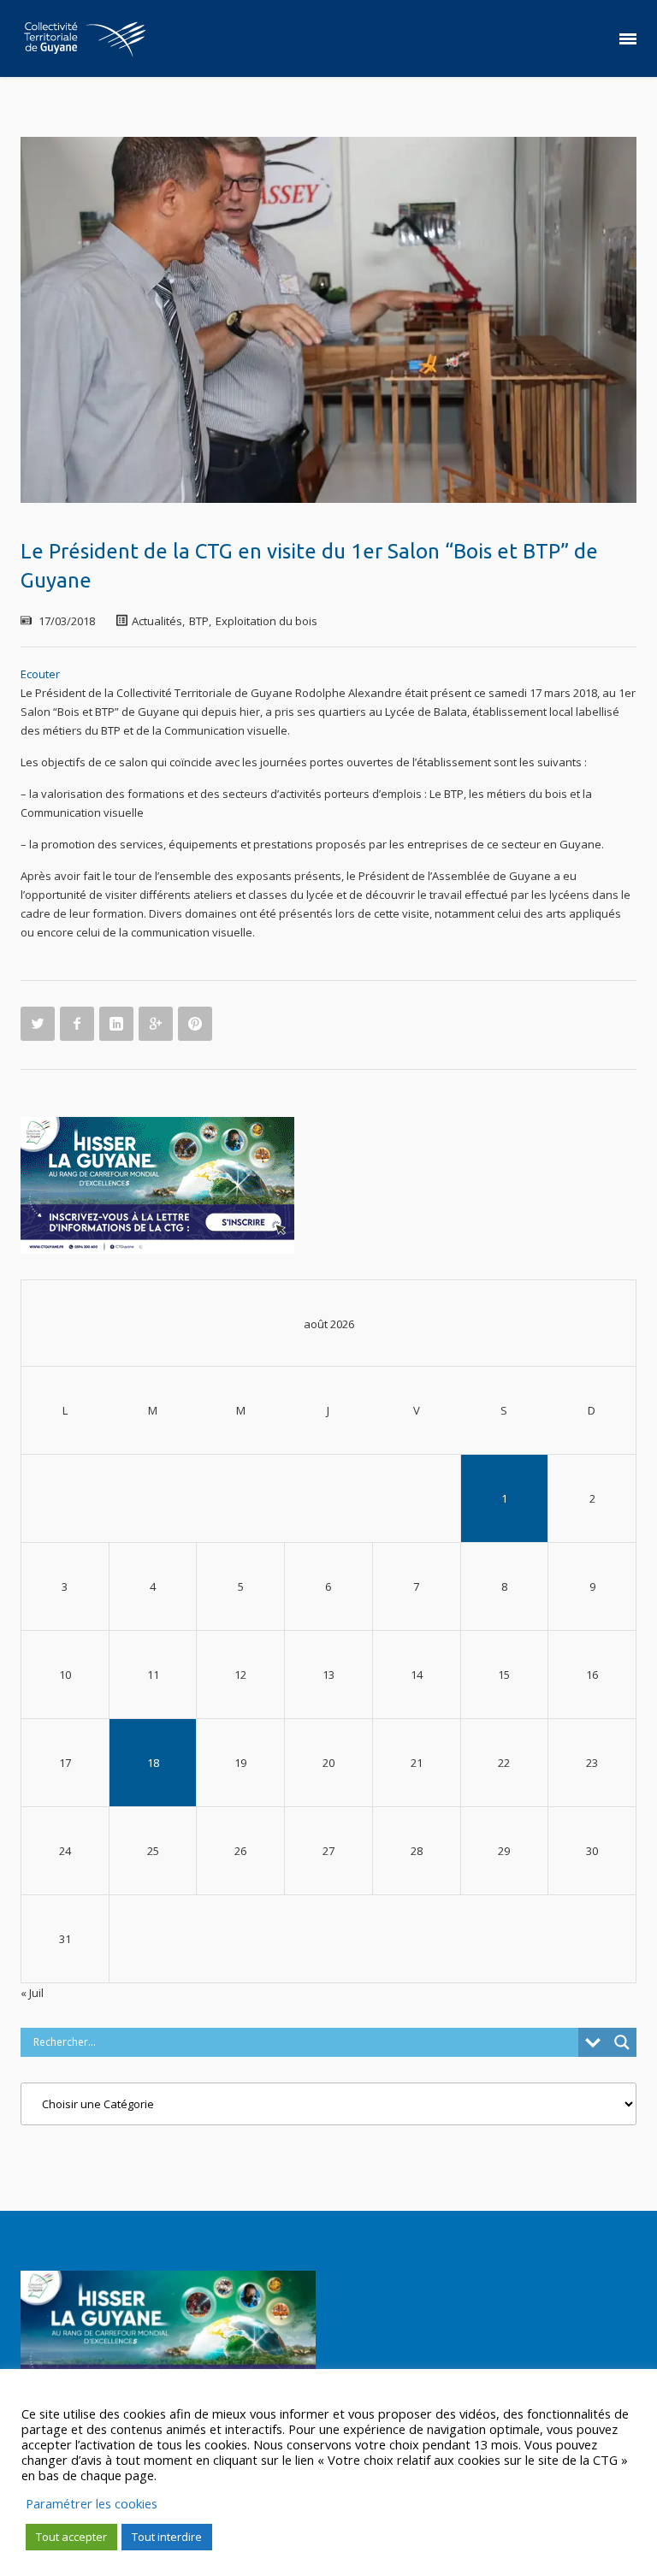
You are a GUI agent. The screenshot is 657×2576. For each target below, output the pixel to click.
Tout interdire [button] (167, 2537)
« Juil (32, 1993)
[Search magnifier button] (622, 2042)
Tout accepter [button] (71, 2537)
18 (153, 1763)
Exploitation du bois (266, 621)
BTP (199, 621)
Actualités (157, 621)
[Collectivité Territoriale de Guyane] (85, 38)
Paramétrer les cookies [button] (92, 2503)
